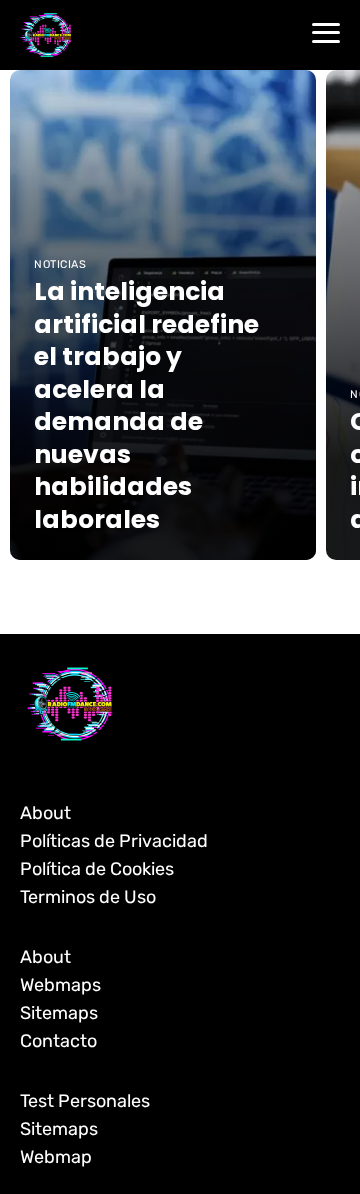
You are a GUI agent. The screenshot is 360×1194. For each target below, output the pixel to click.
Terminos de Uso (88, 897)
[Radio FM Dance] (46, 34)
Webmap (56, 1157)
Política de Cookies (97, 869)
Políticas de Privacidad (114, 841)
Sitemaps (59, 1013)
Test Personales (85, 1101)
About (45, 813)
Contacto (58, 1041)
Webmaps (60, 985)
